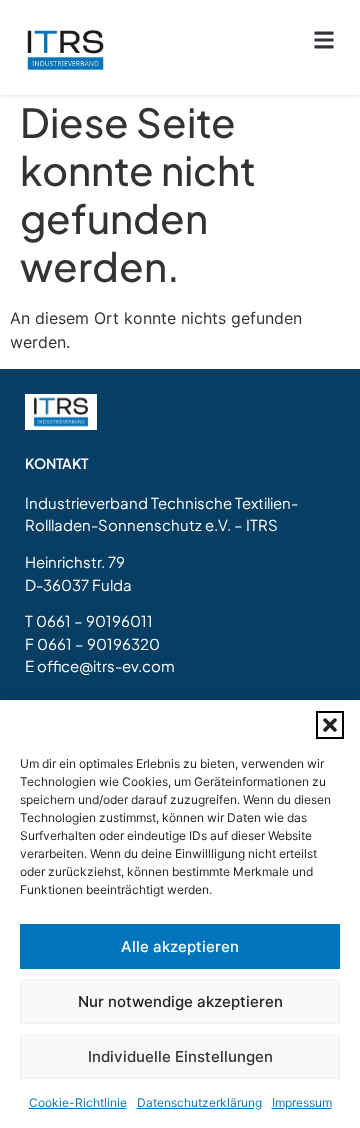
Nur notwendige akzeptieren (180, 1001)
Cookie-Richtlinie (78, 1102)
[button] (330, 725)
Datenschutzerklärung (199, 1102)
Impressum (302, 1102)
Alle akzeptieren (180, 946)
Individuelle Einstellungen (180, 1056)
